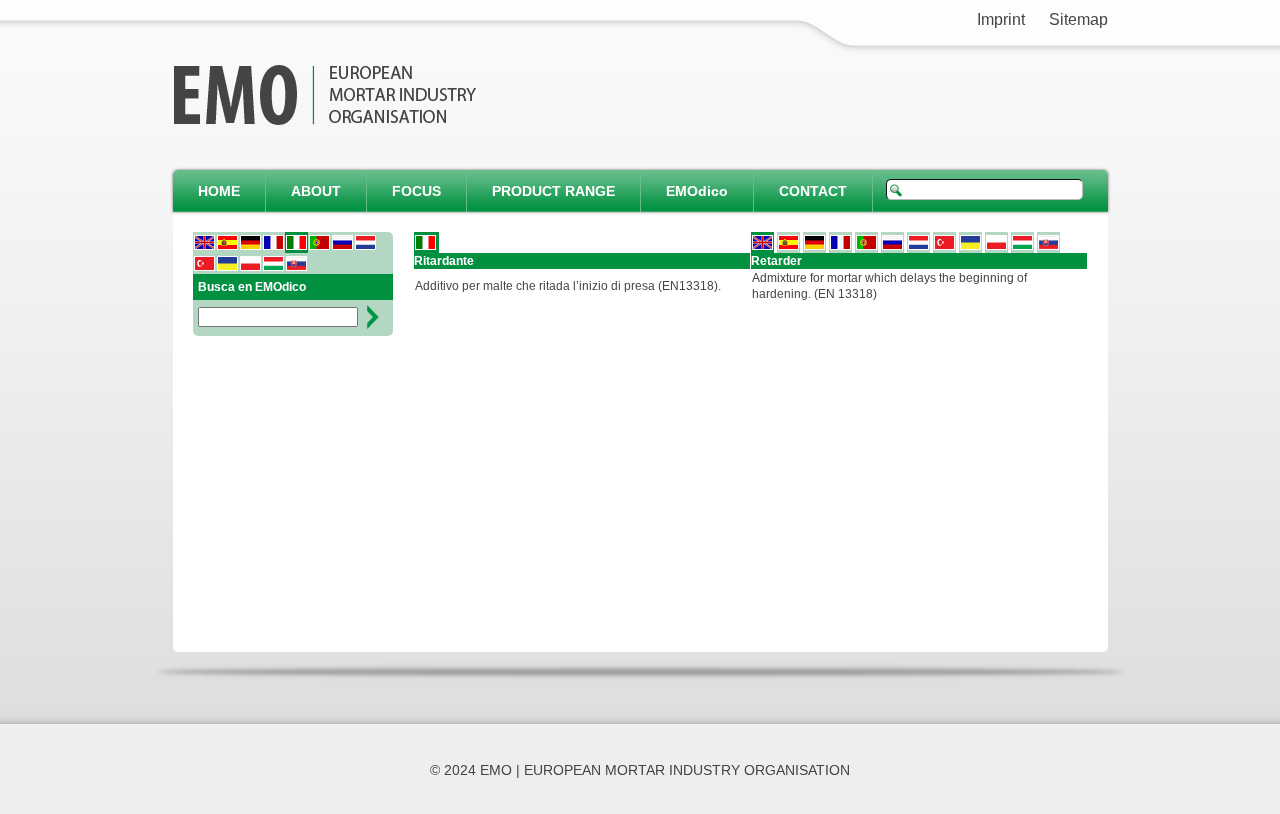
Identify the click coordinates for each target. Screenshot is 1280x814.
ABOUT (316, 191)
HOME (219, 191)
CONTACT (813, 191)
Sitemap (1078, 19)
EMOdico (697, 191)
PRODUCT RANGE (553, 191)
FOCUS (416, 191)
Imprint (1001, 19)
